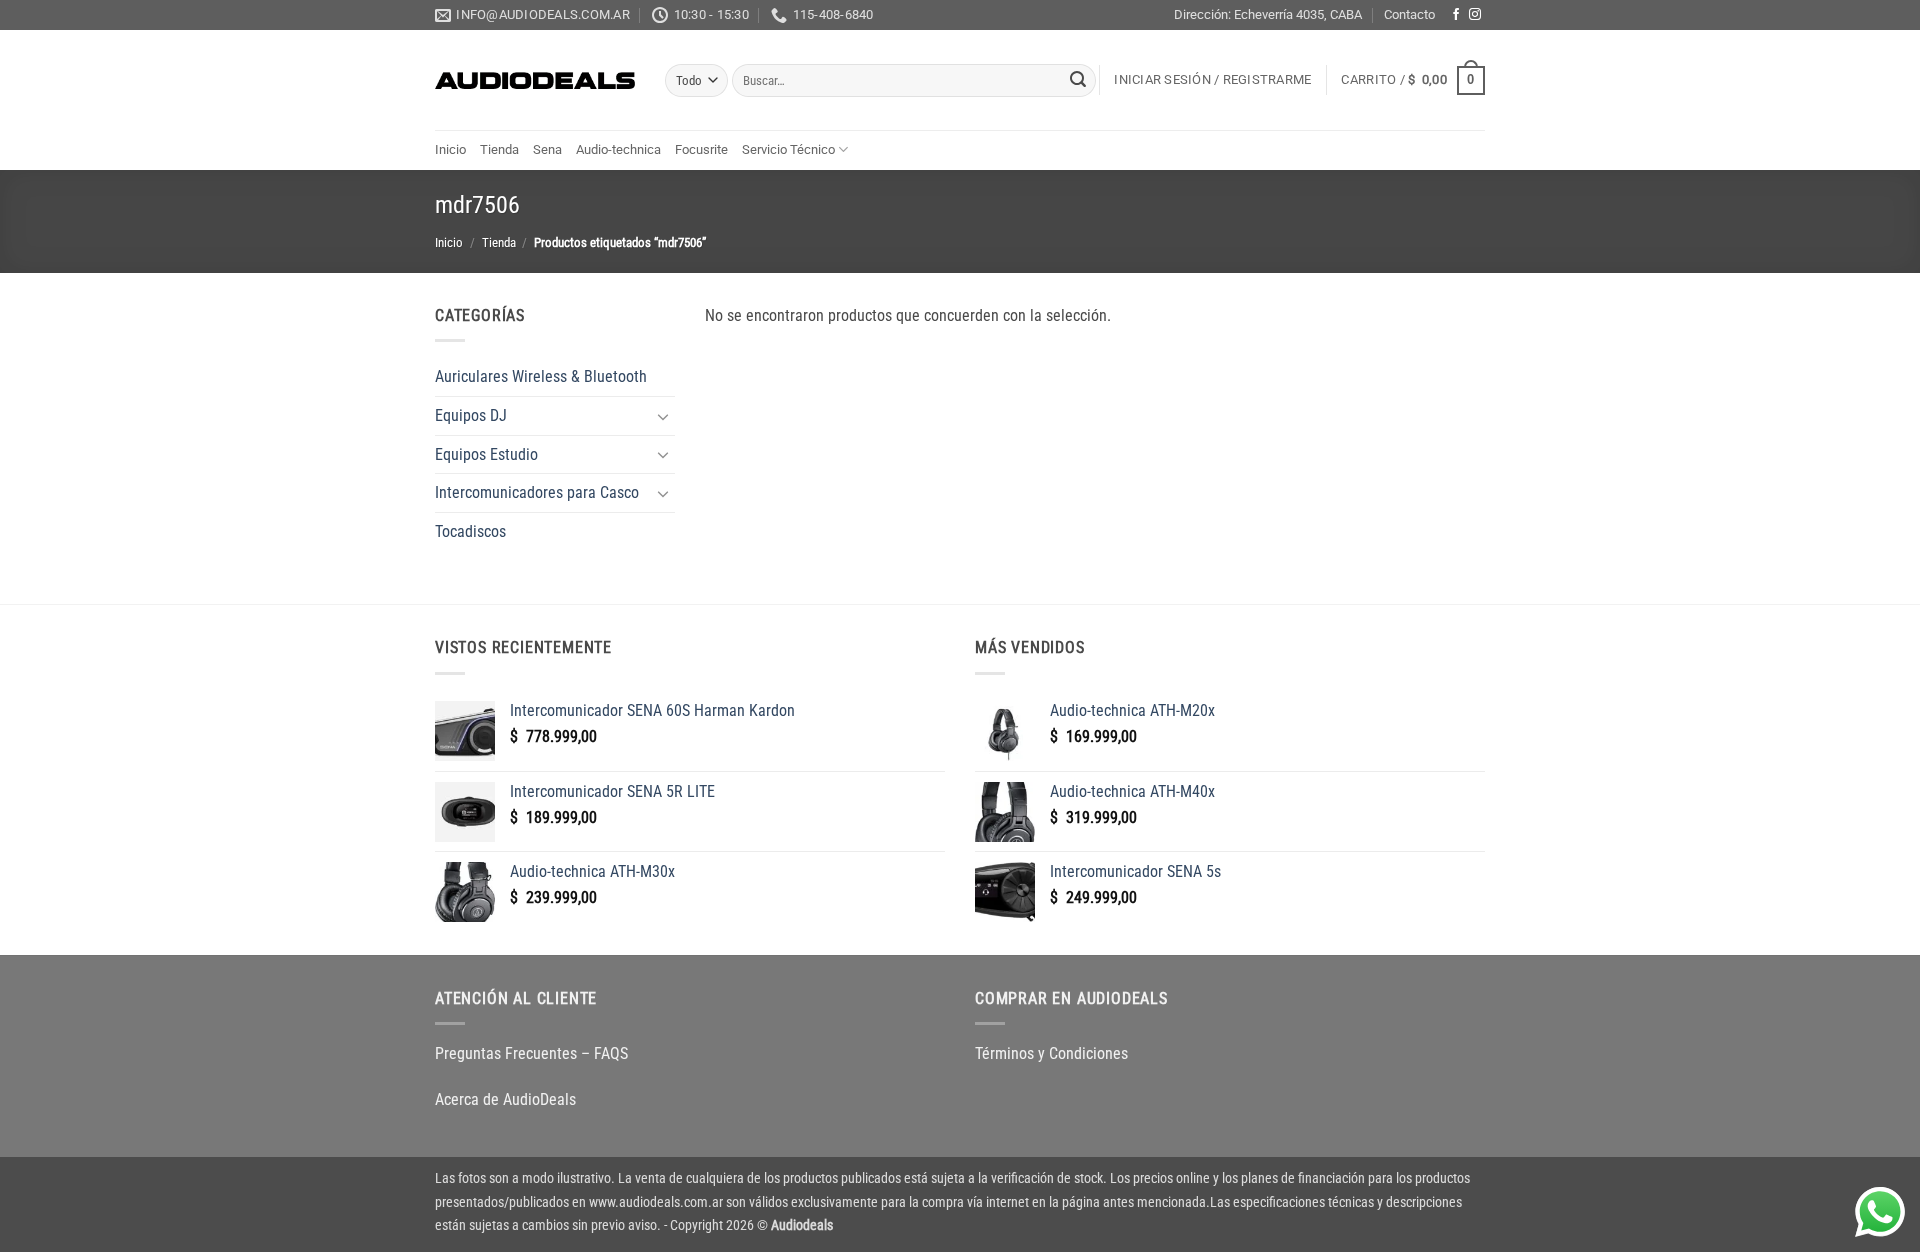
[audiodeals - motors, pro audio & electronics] (535, 81)
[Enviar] (1078, 81)
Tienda (499, 149)
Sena (547, 149)
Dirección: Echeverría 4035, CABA (1268, 14)
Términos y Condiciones (1051, 1053)
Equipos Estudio (486, 454)
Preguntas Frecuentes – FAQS (531, 1053)
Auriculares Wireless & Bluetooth (541, 376)
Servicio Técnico (788, 149)
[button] (1212, 80)
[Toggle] (663, 416)
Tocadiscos (470, 531)
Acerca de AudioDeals (505, 1099)
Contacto (1409, 14)
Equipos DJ (471, 415)
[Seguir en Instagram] (1475, 15)
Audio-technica (618, 149)
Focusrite (701, 149)
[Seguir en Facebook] (1456, 15)
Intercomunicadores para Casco (537, 492)
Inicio (450, 149)
